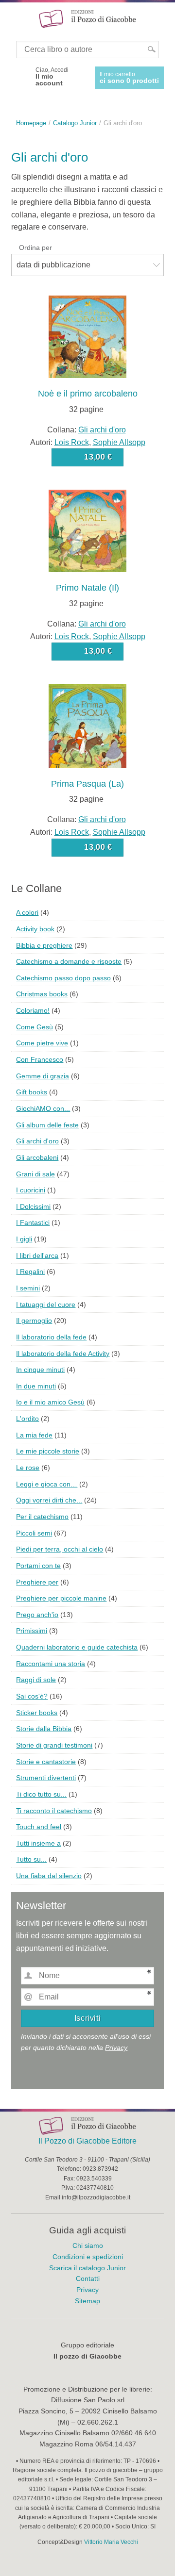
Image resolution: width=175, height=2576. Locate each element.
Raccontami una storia (51, 1664)
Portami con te (38, 1566)
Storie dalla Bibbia (44, 1729)
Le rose (28, 1468)
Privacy (116, 2048)
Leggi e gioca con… (47, 1484)
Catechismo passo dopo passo (63, 978)
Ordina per (35, 248)
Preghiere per (37, 1582)
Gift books (32, 1092)
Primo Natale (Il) (87, 588)
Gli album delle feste (47, 1125)
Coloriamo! (33, 1010)
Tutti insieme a (38, 1843)
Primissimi (32, 1631)
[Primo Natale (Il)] (87, 530)
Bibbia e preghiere (44, 945)
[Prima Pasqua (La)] (87, 725)
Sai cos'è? (32, 1696)
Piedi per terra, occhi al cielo (60, 1549)
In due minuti (36, 1386)
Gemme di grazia (43, 1076)
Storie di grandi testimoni (54, 1745)
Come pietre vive (42, 1043)
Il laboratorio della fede (51, 1337)
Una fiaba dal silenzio (49, 1876)
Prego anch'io (37, 1615)
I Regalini (30, 1271)
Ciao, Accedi (52, 77)
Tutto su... (31, 1859)
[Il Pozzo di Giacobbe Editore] (87, 18)
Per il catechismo (42, 1517)
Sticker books (37, 1713)
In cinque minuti (40, 1370)
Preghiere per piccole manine (61, 1598)
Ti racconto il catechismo (54, 1811)
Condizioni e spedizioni (88, 2257)
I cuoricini (31, 1190)
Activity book (35, 929)
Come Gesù (35, 1027)
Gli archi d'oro (102, 430)
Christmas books (42, 994)
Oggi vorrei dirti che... (49, 1500)
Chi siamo (88, 2246)
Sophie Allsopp (119, 442)
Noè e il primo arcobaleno (88, 394)
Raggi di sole (36, 1680)
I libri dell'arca (37, 1255)
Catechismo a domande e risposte (69, 961)
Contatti (88, 2279)
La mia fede (34, 1435)
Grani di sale (35, 1174)
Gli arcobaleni (37, 1157)
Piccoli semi (34, 1533)
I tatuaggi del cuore (46, 1305)
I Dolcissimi (33, 1206)
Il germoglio (34, 1321)
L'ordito (27, 1419)
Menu (14, 18)
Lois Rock (72, 442)
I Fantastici (33, 1222)
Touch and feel (39, 1827)
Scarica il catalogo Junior (87, 2268)
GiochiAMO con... (43, 1108)
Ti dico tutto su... (41, 1794)
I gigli (24, 1239)
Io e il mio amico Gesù (50, 1402)
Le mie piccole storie (48, 1451)
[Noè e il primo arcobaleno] (87, 336)
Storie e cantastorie (46, 1762)
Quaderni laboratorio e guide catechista (77, 1647)
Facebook (20, 77)
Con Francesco (40, 1059)
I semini (28, 1288)
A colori (27, 912)
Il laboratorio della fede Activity (63, 1354)
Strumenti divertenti (46, 1778)
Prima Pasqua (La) (87, 784)
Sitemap (87, 2301)
